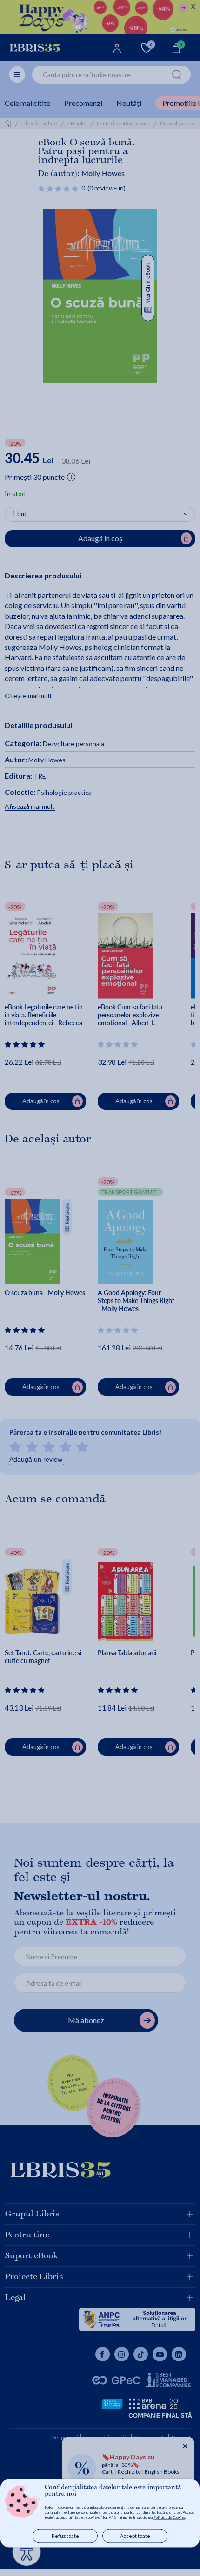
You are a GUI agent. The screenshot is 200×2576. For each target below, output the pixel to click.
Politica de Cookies (169, 2517)
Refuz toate (65, 2536)
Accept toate (135, 2536)
